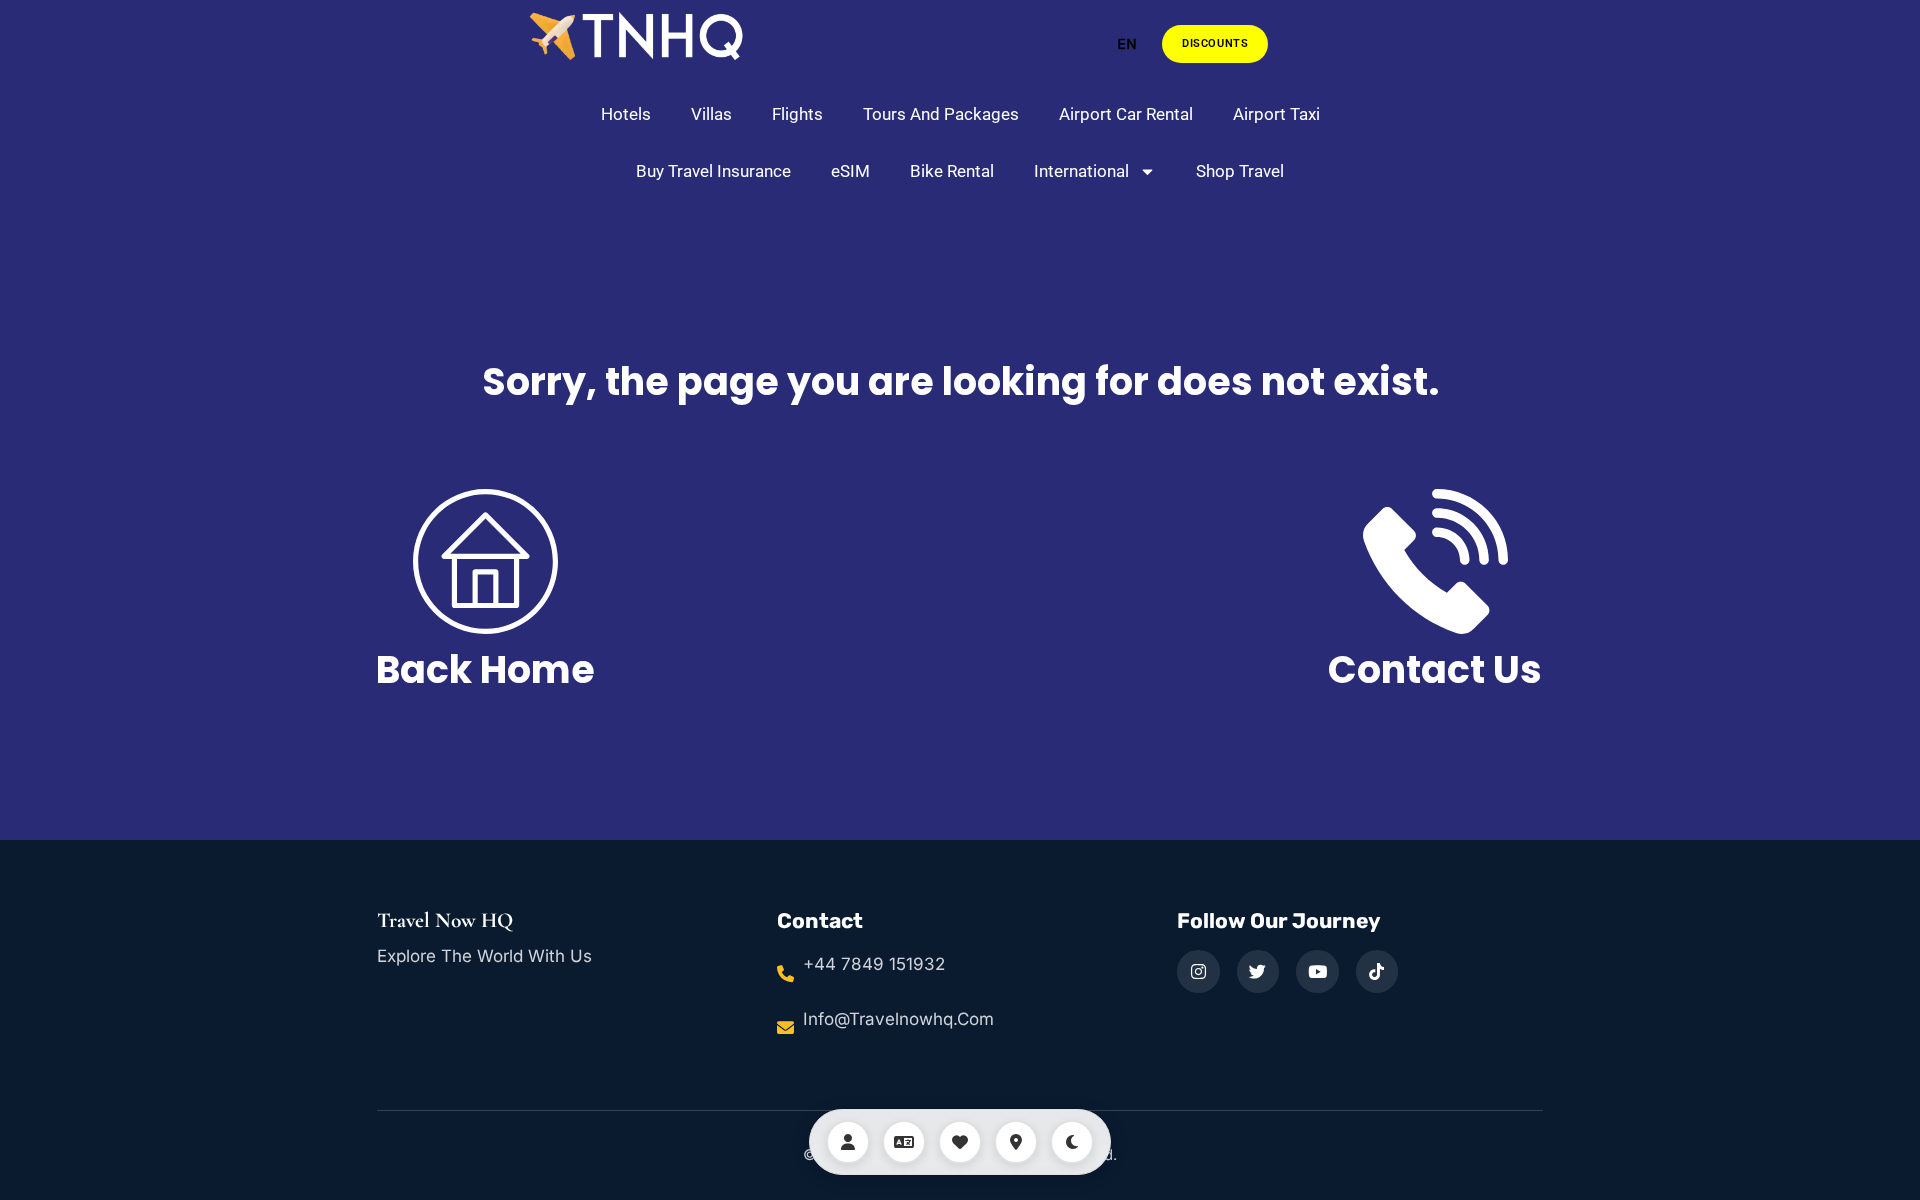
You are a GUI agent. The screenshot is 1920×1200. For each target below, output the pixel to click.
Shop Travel (1240, 171)
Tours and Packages (941, 114)
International (1081, 171)
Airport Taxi (1276, 114)
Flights (797, 114)
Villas (711, 114)
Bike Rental (952, 171)
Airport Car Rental (1126, 114)
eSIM (850, 171)
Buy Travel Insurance (713, 171)
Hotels (626, 114)
